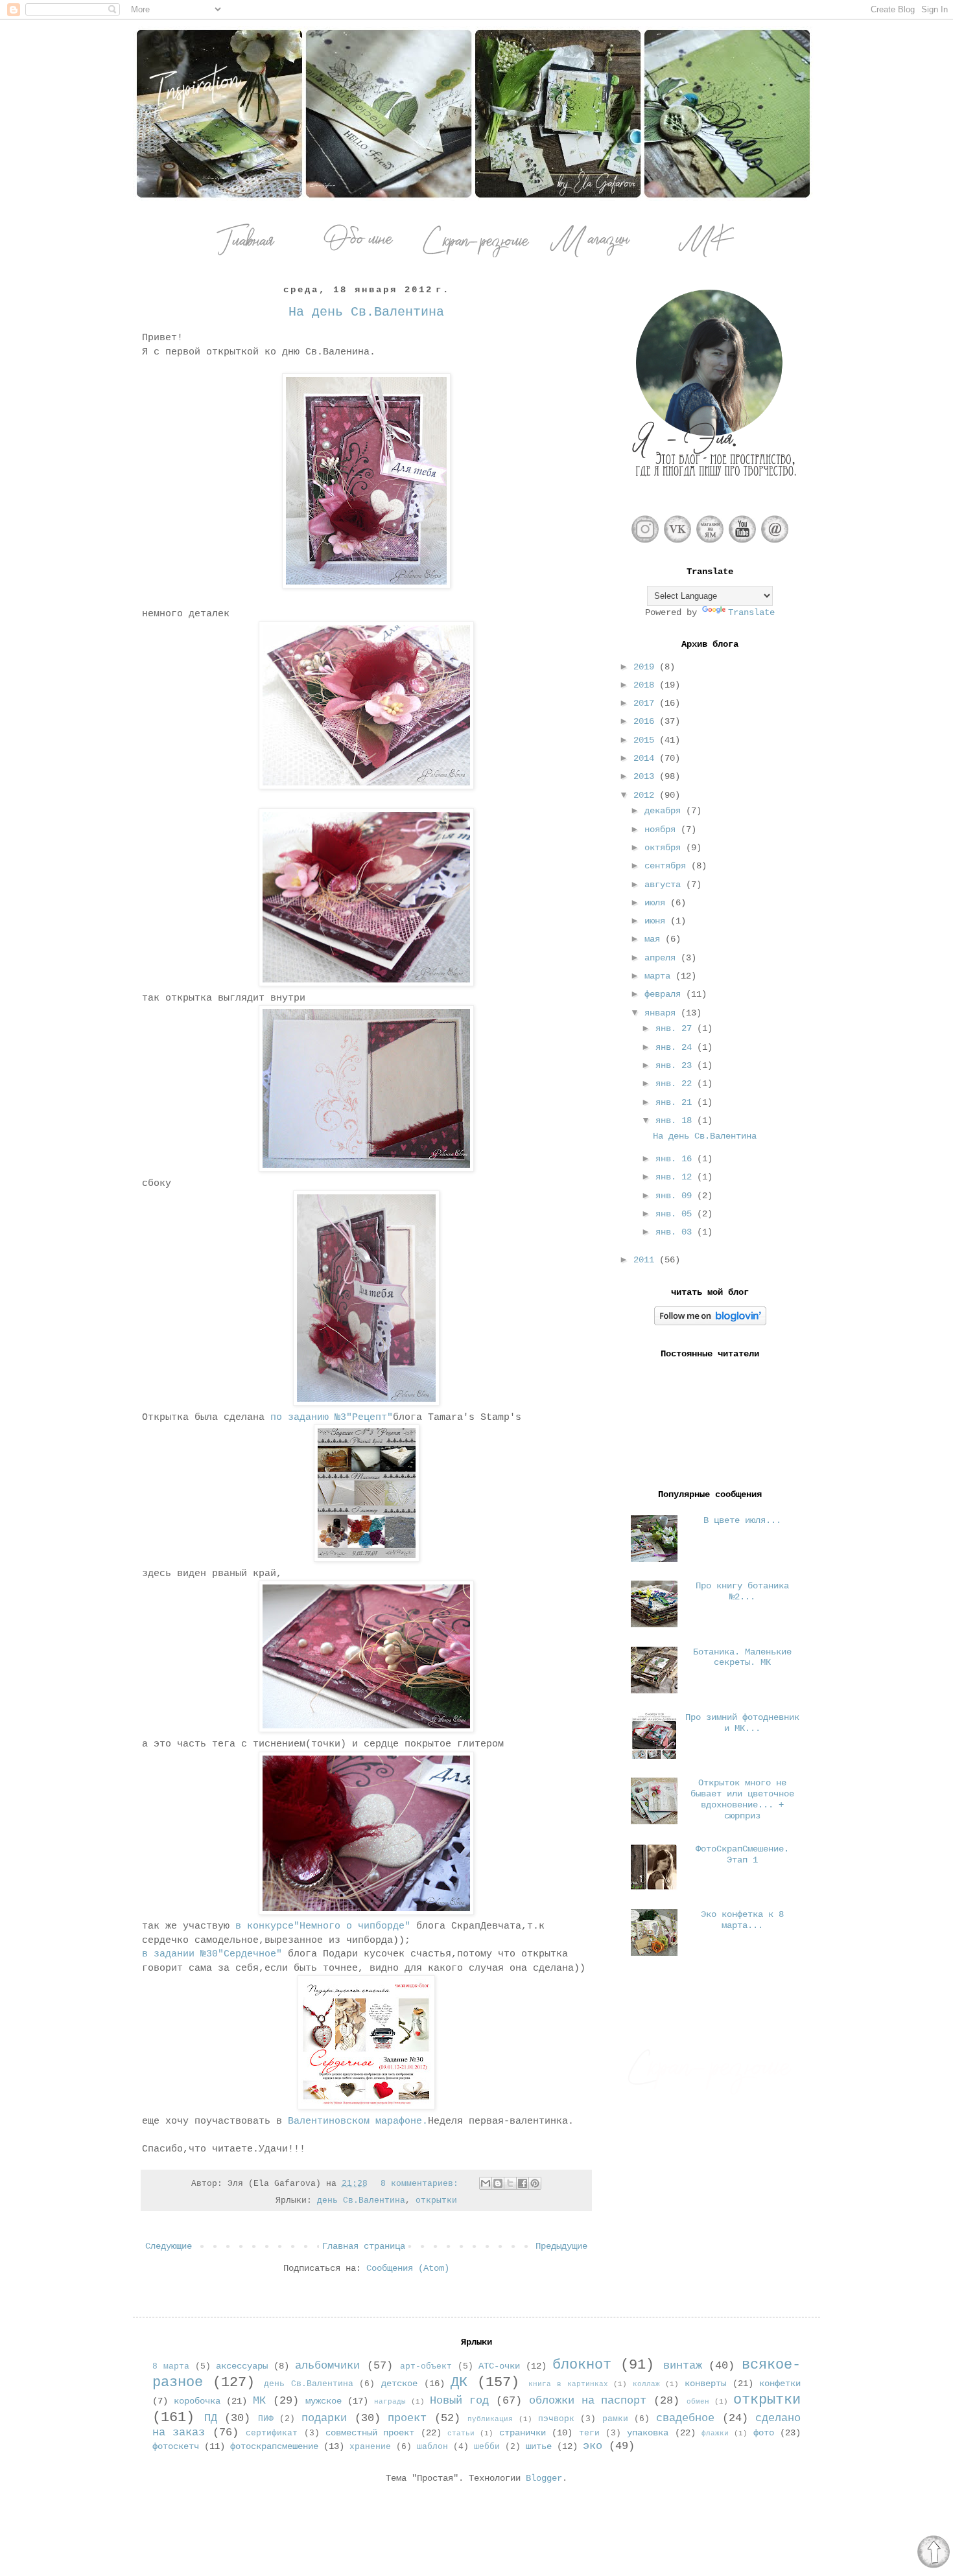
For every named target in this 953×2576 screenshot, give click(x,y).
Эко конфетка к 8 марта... (742, 1920)
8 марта (171, 2367)
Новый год (459, 2401)
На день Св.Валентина (366, 312)
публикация (490, 2419)
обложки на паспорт (588, 2401)
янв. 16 (676, 1159)
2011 (646, 1260)
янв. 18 (676, 1120)
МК (259, 2401)
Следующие (169, 2246)
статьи (461, 2433)
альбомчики (327, 2366)
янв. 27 (676, 1028)
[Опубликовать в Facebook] (523, 2183)
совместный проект (370, 2433)
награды (390, 2402)
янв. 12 (676, 1177)
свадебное (685, 2418)
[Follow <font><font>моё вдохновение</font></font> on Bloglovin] (710, 1323)
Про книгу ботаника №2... (742, 1591)
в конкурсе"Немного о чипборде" (320, 1926)
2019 (646, 667)
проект (407, 2418)
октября (665, 848)
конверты (705, 2384)
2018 (646, 685)
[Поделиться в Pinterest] (535, 2183)
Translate (751, 612)
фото (764, 2433)
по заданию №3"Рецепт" (332, 1417)
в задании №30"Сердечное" (212, 1954)
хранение (370, 2447)
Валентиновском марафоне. (358, 2121)
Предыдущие (561, 2246)
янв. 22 (676, 1084)
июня (657, 921)
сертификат (272, 2433)
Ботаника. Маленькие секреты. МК (742, 1657)
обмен (698, 2402)
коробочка (197, 2401)
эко (593, 2446)
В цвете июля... (742, 1520)
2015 (646, 740)
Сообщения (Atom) (408, 2268)
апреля (663, 958)
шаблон (432, 2447)
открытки (436, 2201)
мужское (324, 2401)
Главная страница (364, 2246)
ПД (211, 2418)
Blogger (544, 2478)
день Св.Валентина (361, 2201)
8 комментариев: (422, 2184)
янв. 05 (676, 1214)
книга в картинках (568, 2384)
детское (399, 2384)
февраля (665, 994)
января (663, 1013)
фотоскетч (176, 2446)
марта (660, 976)
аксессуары (242, 2366)
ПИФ (266, 2419)
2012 (646, 795)
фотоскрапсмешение (274, 2446)
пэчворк (556, 2419)
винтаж (683, 2366)
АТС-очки (499, 2366)
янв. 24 (676, 1047)
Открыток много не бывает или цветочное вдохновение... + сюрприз (742, 1799)
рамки (615, 2419)
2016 (646, 721)
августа (665, 885)
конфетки (780, 2384)
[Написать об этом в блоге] (498, 2183)
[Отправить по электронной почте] (486, 2183)
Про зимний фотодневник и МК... (742, 1723)
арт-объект (426, 2367)
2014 (646, 758)
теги (589, 2433)
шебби (487, 2447)
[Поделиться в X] (510, 2183)
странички (523, 2433)
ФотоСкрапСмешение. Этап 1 (742, 1854)
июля (657, 903)
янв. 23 (676, 1065)
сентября (668, 866)
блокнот (582, 2365)
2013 (646, 776)
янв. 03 (676, 1232)
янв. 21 (676, 1102)
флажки (715, 2433)
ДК (459, 2382)
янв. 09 (676, 1196)
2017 (646, 703)
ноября (663, 830)
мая (655, 939)
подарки (324, 2418)
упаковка (648, 2433)
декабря (665, 811)
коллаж (646, 2384)
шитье (539, 2446)
